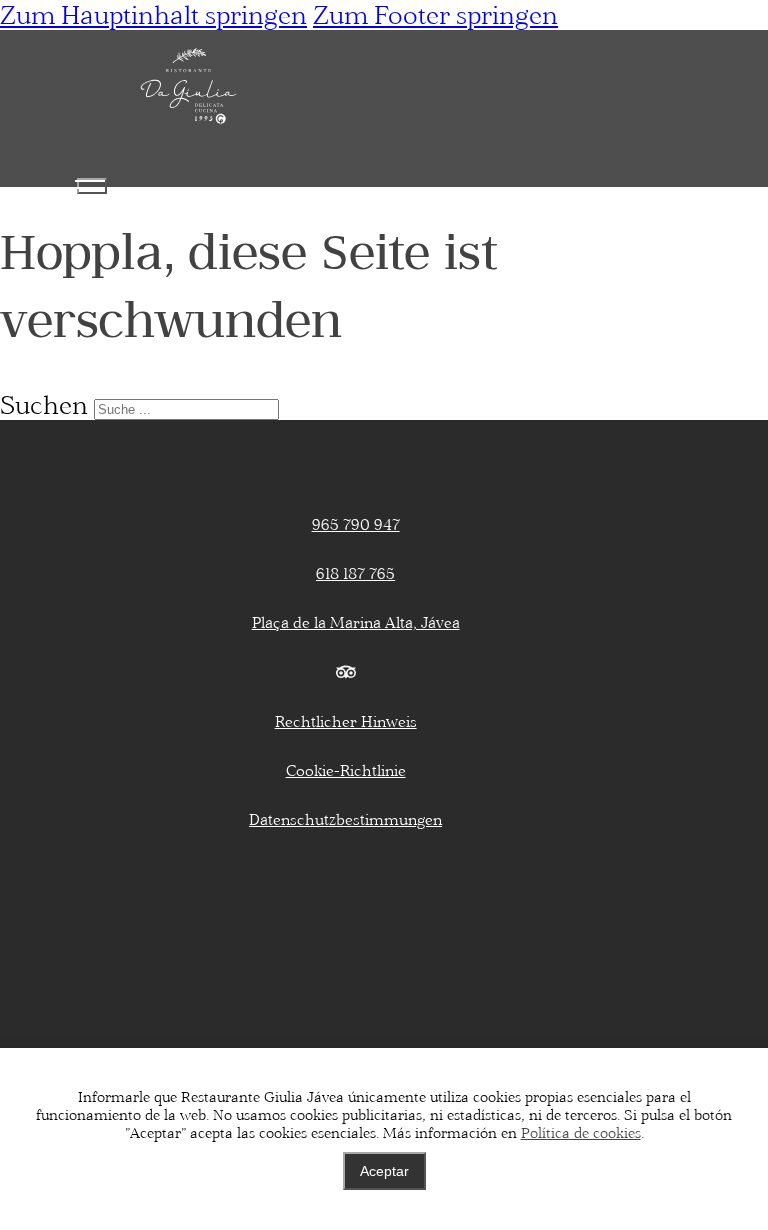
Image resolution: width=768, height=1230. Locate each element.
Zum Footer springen (435, 15)
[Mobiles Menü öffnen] (92, 186)
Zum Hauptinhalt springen (153, 15)
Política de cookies (581, 1133)
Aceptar (384, 1171)
